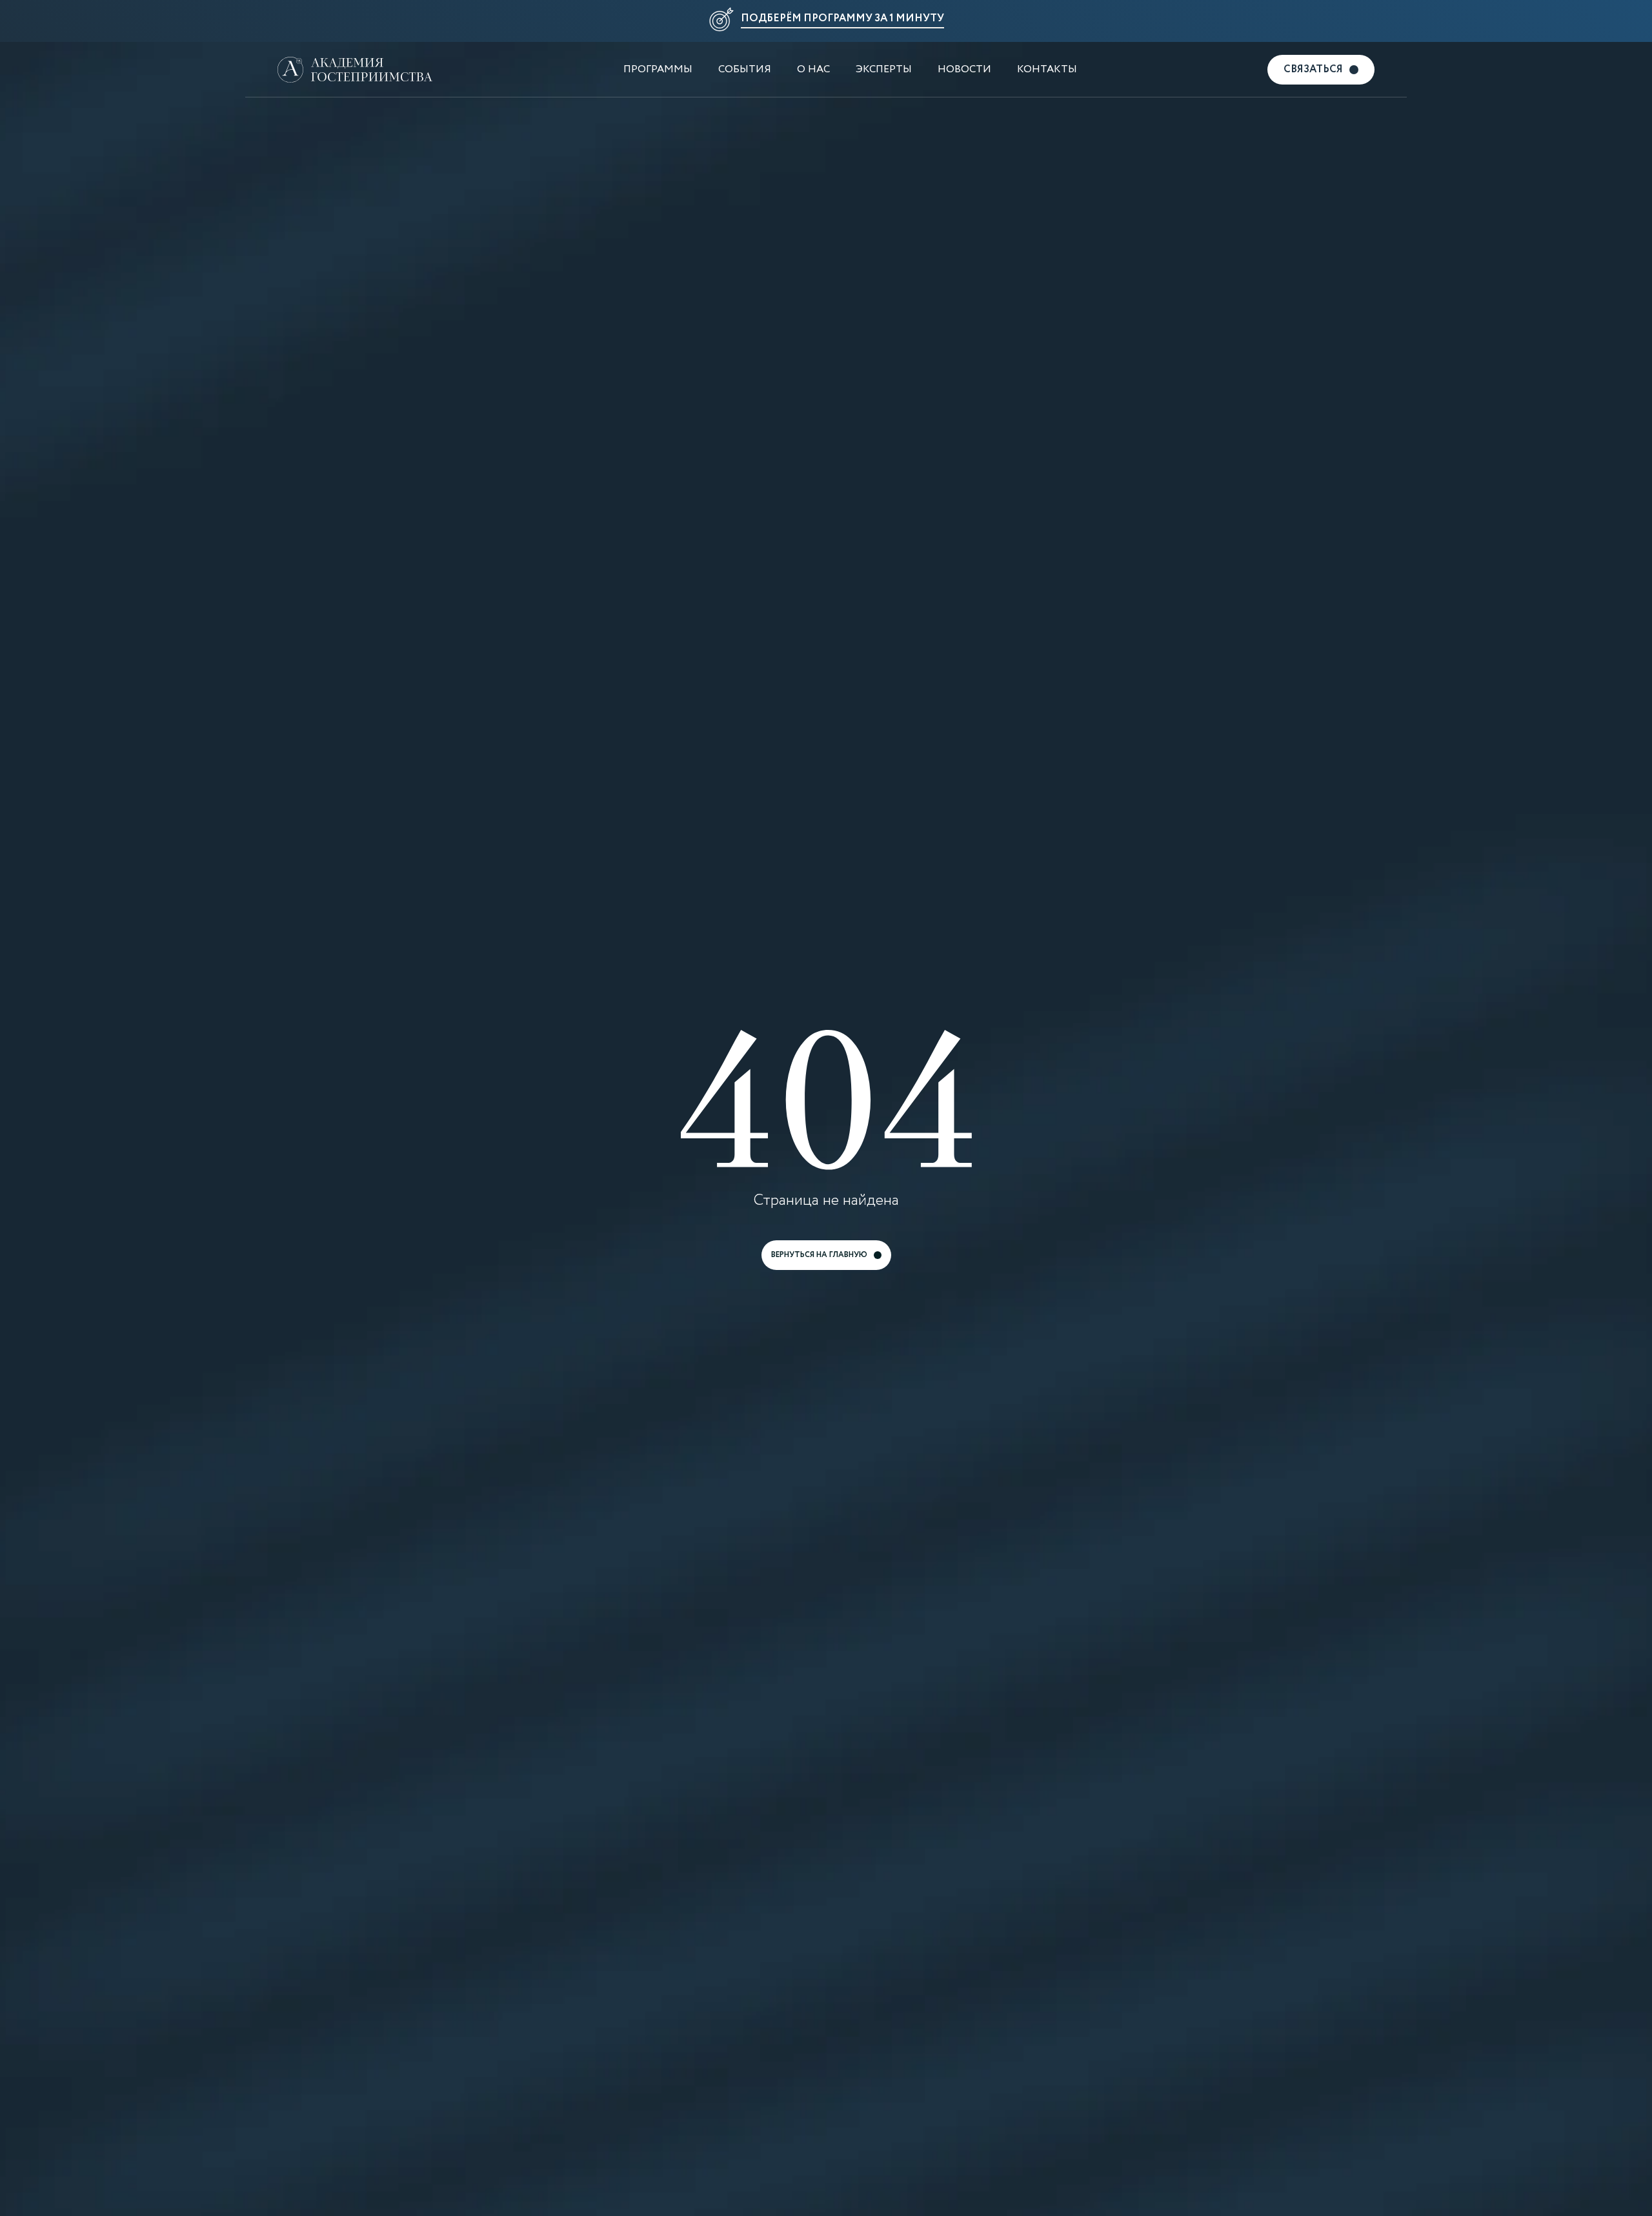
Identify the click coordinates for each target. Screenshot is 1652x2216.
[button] (826, 21)
